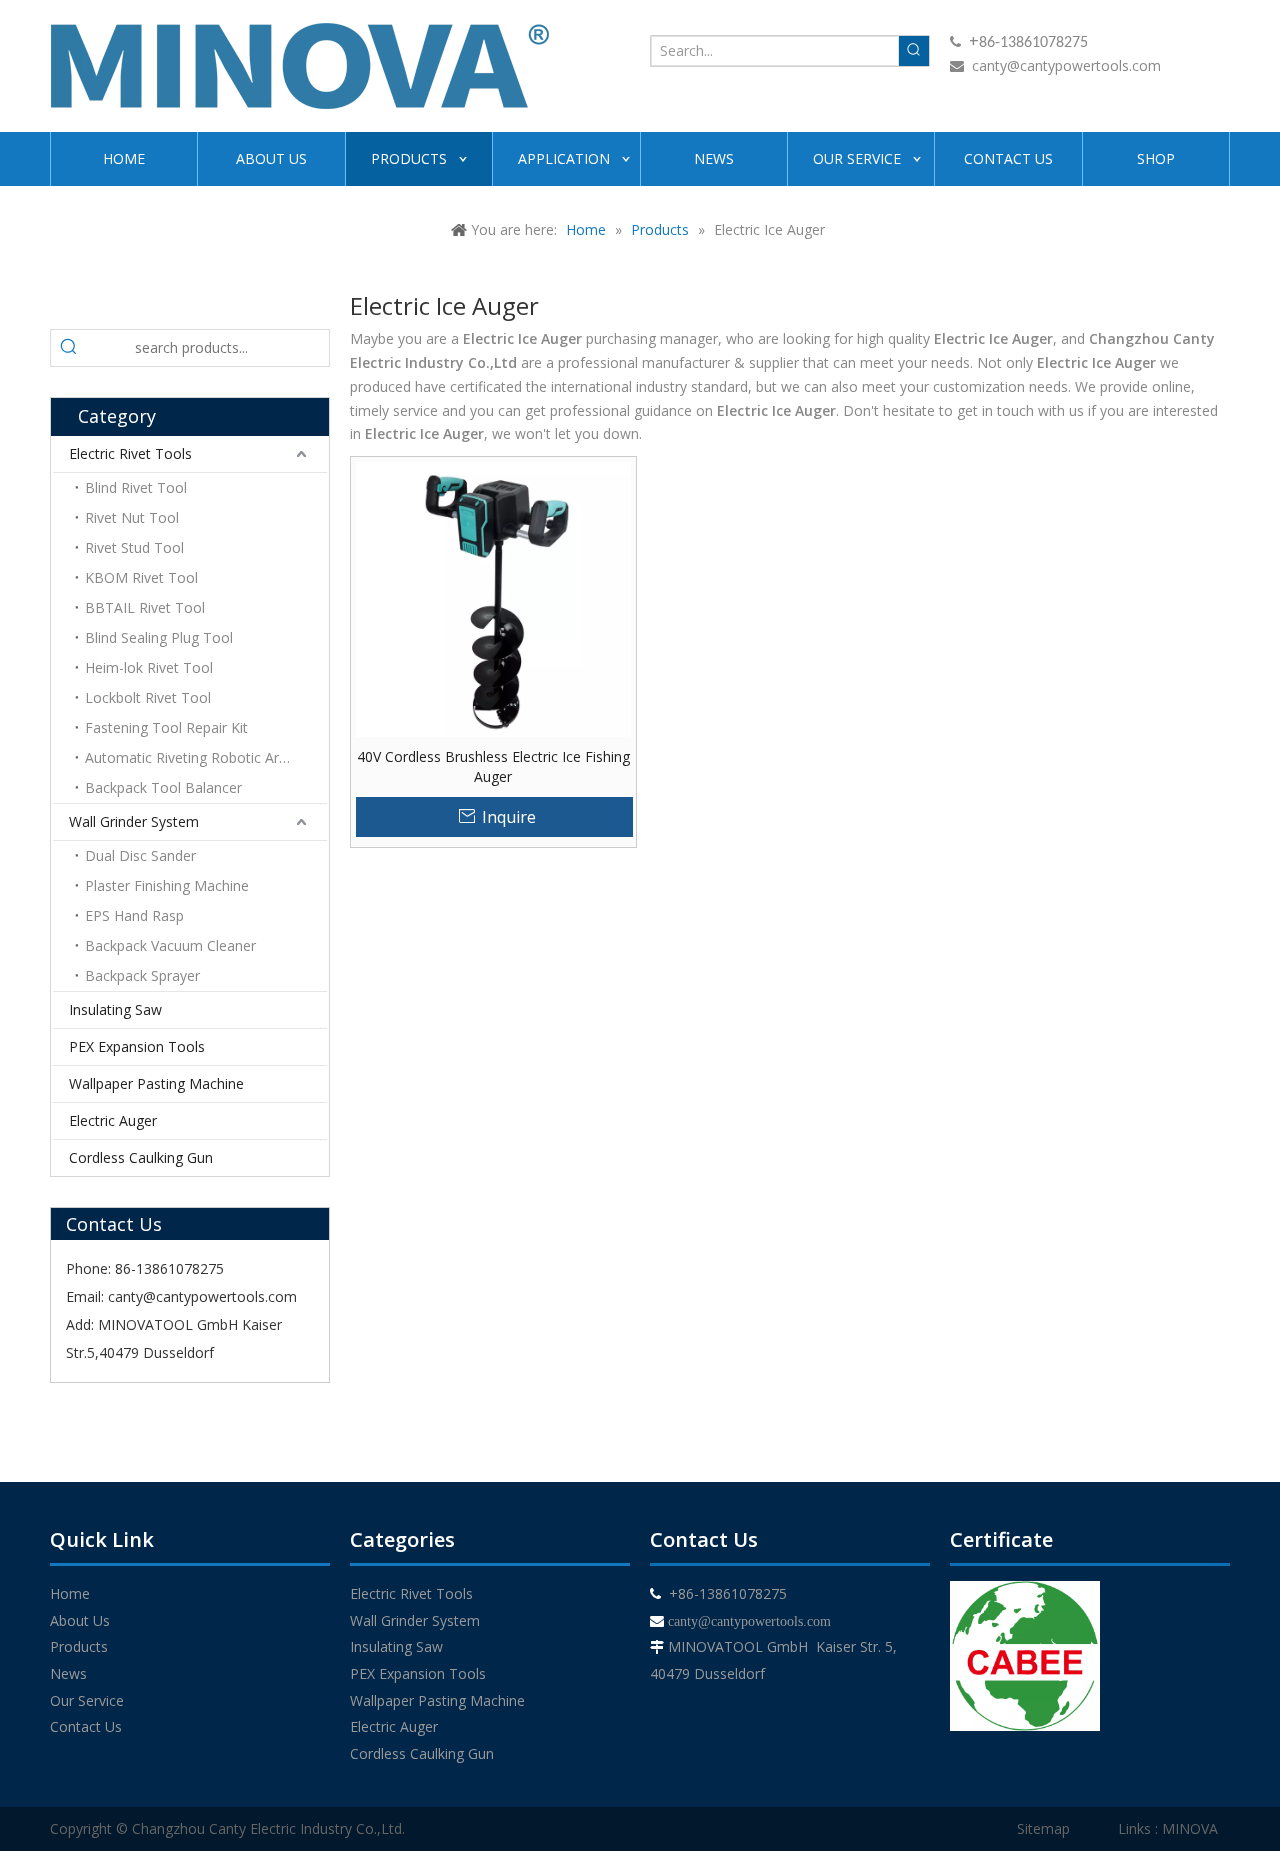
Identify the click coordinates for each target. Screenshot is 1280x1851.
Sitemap (1043, 1828)
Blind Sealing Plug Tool (159, 637)
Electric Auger (113, 1120)
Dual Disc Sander (140, 855)
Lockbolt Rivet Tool (148, 697)
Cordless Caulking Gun (141, 1157)
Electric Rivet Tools (130, 453)
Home (70, 1593)
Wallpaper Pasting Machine (156, 1083)
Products (79, 1646)
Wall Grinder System (134, 821)
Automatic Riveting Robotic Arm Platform (206, 757)
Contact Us (86, 1726)
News (68, 1673)
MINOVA (1190, 1828)
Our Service (87, 1700)
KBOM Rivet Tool (141, 577)
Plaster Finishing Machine (167, 885)
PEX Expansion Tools (137, 1046)
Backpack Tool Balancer (163, 787)
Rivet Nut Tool (132, 517)
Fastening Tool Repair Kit (166, 727)
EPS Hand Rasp (134, 915)
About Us (80, 1620)
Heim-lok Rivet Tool (149, 667)
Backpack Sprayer (142, 975)
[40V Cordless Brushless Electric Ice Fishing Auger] (493, 597)
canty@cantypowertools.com (1066, 65)
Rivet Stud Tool (134, 547)
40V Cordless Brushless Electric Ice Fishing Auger (493, 766)
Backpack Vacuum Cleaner (170, 945)
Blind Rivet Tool (136, 487)
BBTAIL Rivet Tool (145, 607)
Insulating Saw (115, 1009)
